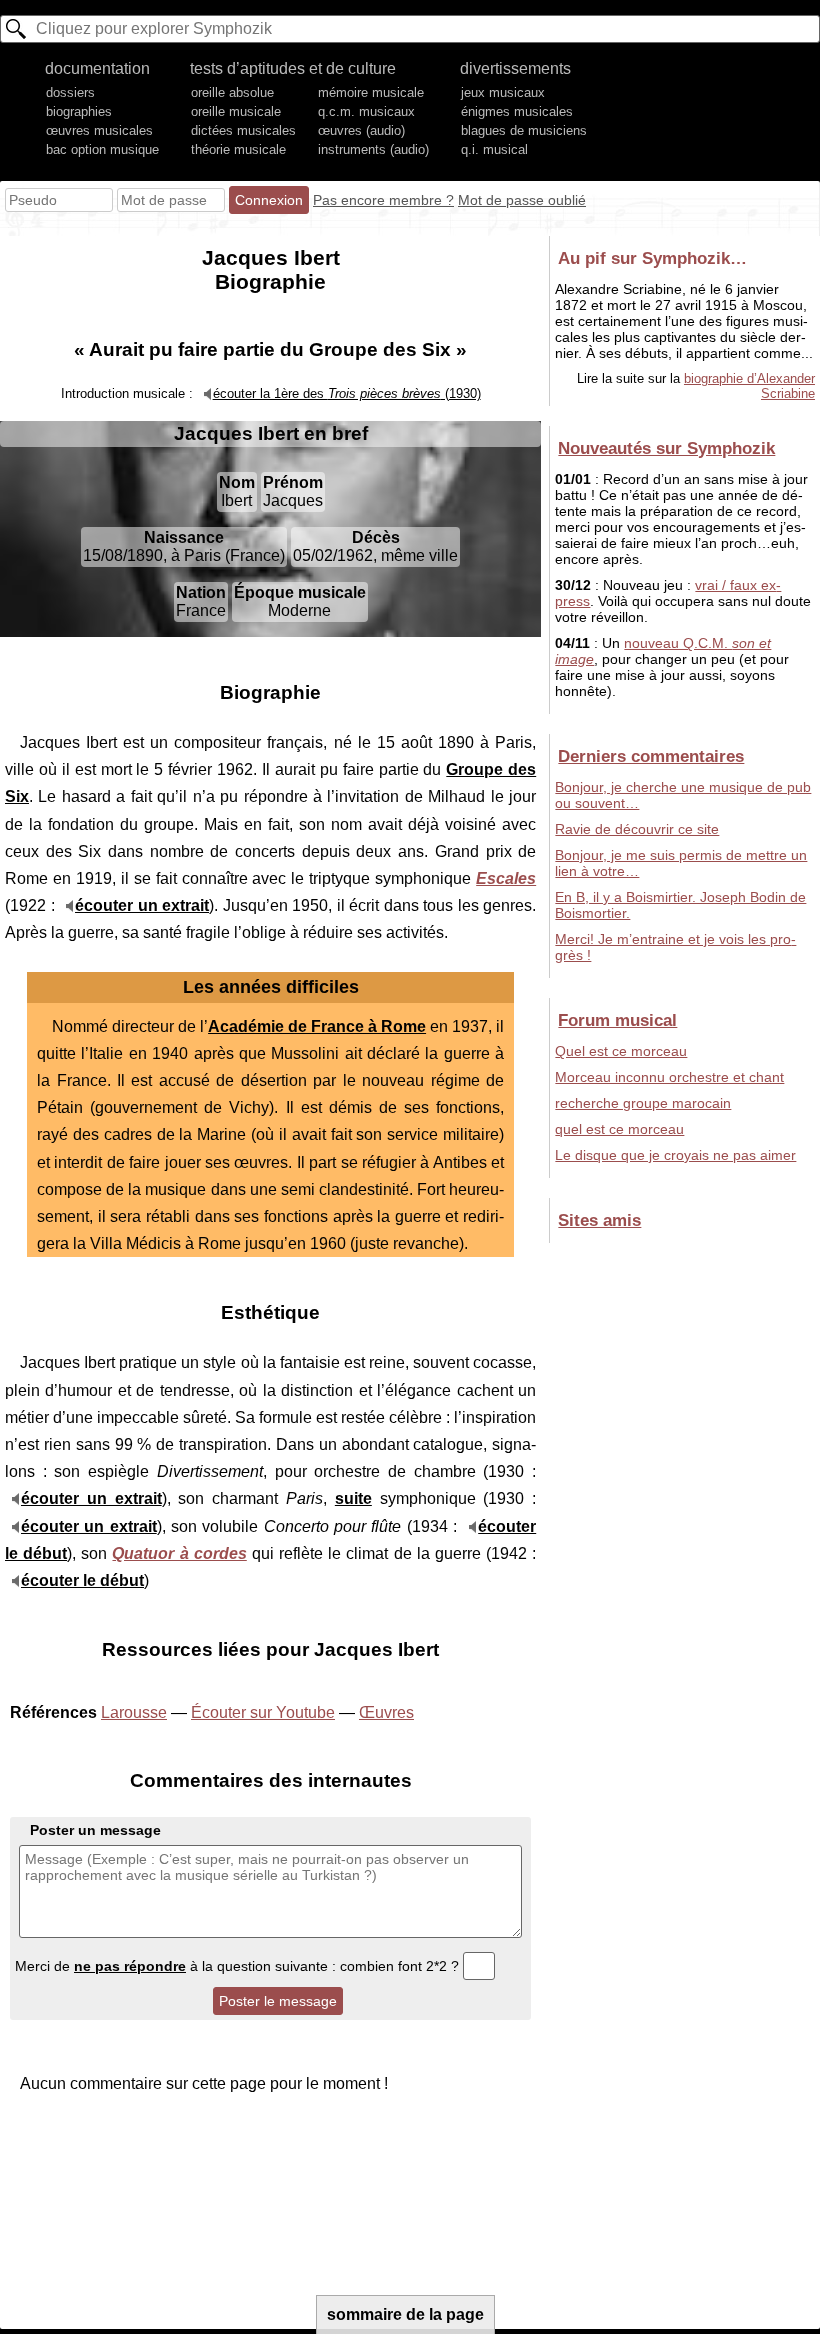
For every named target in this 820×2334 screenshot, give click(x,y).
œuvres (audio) (361, 130)
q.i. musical (494, 149)
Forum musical (617, 1020)
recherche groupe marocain (643, 1103)
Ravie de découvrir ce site (637, 829)
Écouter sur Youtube (263, 1712)
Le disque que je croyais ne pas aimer (675, 1155)
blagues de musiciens (524, 130)
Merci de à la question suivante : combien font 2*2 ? (239, 1966)
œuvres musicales (99, 130)
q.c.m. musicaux (366, 111)
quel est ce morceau (619, 1129)
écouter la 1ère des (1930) (347, 393)
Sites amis (599, 1220)
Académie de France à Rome (317, 1026)
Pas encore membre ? (383, 200)
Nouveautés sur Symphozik (666, 448)
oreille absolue (232, 92)
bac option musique (102, 149)
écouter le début (82, 1580)
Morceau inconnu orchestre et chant (669, 1077)
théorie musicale (238, 149)
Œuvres (386, 1712)
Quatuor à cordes (179, 1553)
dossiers (70, 92)
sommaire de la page (405, 2314)
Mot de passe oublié (522, 200)
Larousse (134, 1712)
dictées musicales (243, 130)
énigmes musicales (517, 111)
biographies (79, 111)
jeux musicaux (503, 92)
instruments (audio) (373, 149)
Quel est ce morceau (621, 1051)
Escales (506, 878)
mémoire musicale (371, 92)
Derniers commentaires (651, 756)
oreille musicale (236, 111)
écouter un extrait (142, 905)
